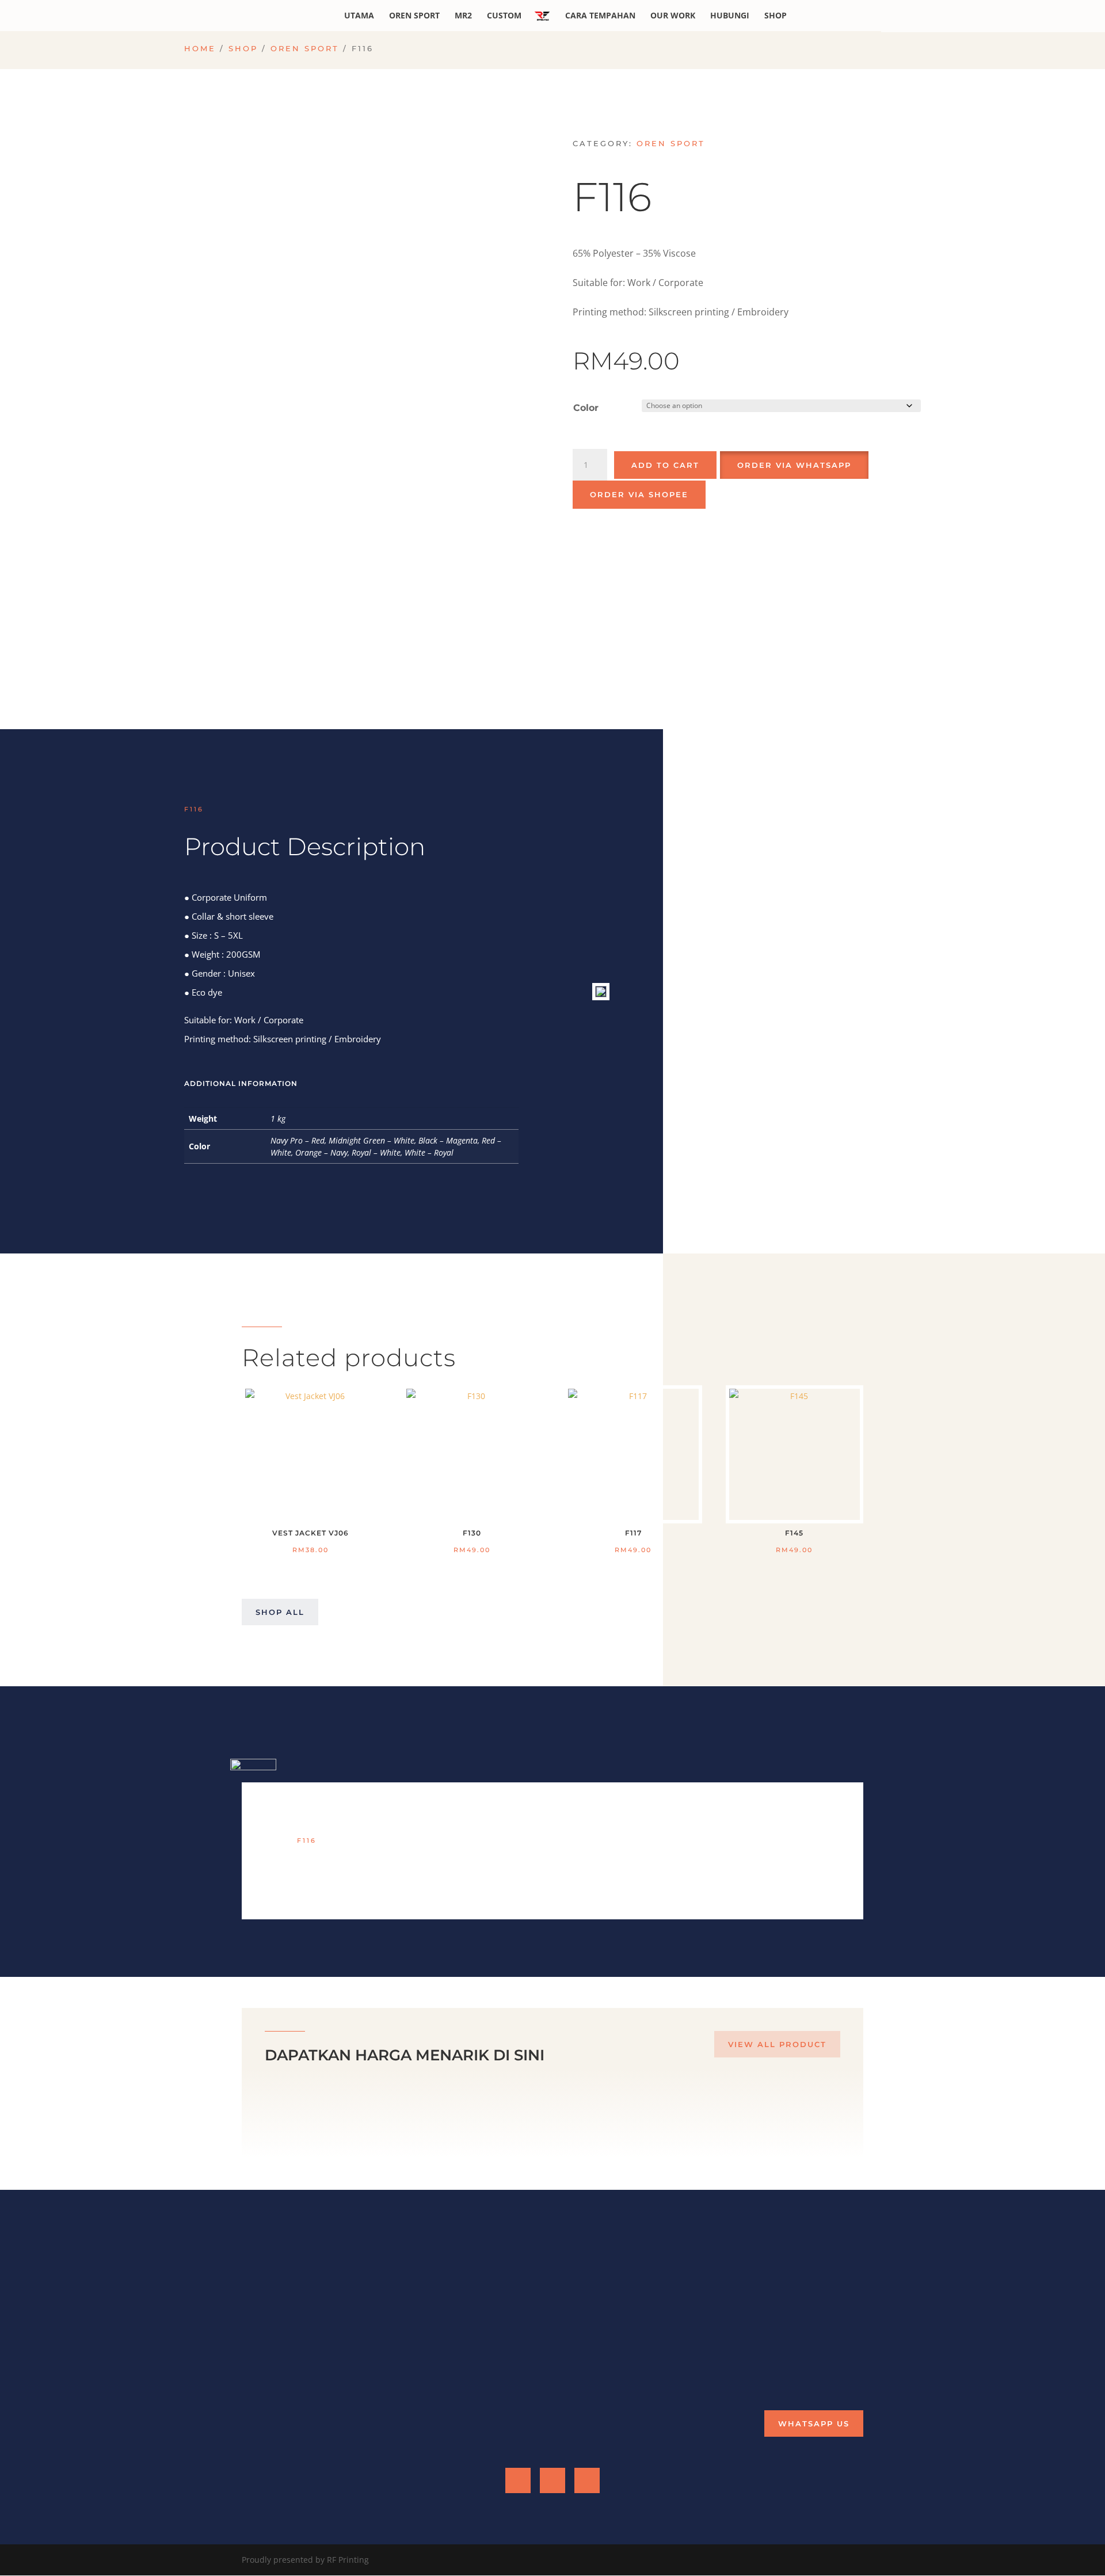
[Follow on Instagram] (587, 2480)
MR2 (463, 16)
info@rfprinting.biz (766, 2312)
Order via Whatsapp (794, 465)
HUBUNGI (730, 16)
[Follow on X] (552, 2480)
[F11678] (601, 994)
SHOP (776, 16)
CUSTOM (504, 16)
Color (586, 408)
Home (200, 49)
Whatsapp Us (814, 2423)
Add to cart (665, 465)
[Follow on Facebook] (518, 2480)
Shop (243, 49)
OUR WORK (673, 16)
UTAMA (359, 16)
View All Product (777, 2044)
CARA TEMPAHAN (600, 16)
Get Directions (594, 2362)
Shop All (280, 1612)
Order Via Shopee (639, 494)
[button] (793, 464)
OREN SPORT (414, 16)
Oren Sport (305, 49)
